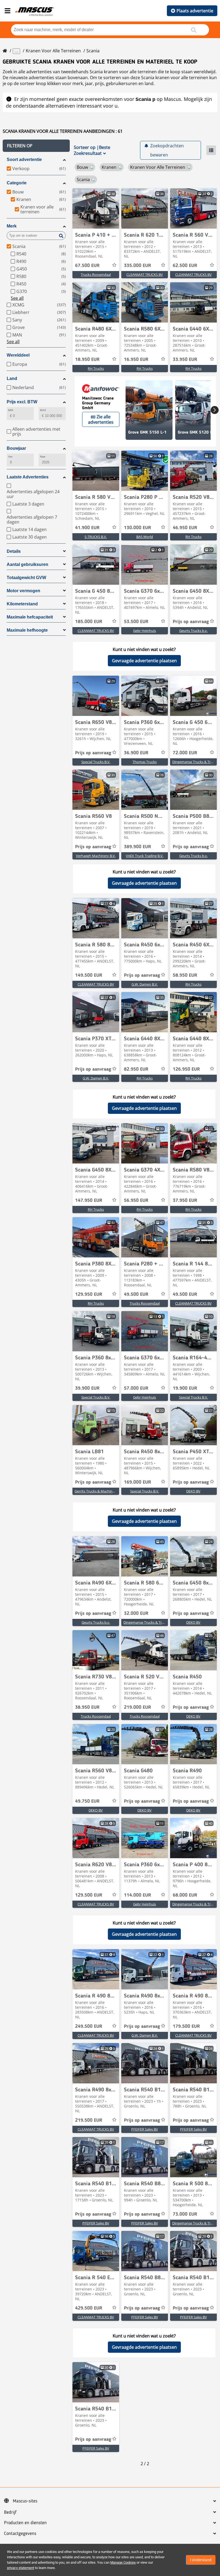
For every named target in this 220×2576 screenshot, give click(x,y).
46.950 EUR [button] (185, 528)
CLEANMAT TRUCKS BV (145, 275)
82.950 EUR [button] (136, 1069)
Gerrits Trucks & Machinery (96, 1491)
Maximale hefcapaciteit (30, 617)
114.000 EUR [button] (137, 1895)
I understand (201, 2560)
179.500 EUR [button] (186, 2026)
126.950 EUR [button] (186, 1069)
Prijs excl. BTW (22, 402)
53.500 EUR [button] (136, 622)
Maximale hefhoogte (27, 630)
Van (10, 457)
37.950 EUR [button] (185, 1201)
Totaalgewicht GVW (26, 578)
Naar (43, 457)
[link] (96, 208)
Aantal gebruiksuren (27, 564)
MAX (43, 410)
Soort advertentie (24, 160)
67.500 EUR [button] (87, 266)
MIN (11, 410)
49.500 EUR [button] (136, 1294)
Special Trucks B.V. (96, 762)
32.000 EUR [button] (136, 1613)
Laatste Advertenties (28, 477)
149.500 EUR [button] (89, 975)
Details (14, 551)
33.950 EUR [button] (185, 360)
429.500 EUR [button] (89, 2308)
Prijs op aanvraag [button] (191, 622)
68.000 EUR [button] (185, 1895)
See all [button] (17, 298)
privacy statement (21, 2568)
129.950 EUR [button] (89, 1294)
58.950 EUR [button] (185, 975)
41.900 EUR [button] (87, 528)
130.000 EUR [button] (137, 528)
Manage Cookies (123, 2562)
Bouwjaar (16, 448)
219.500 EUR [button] (89, 2120)
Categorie (17, 183)
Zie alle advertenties (101, 419)
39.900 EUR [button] (87, 1388)
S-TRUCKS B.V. (96, 537)
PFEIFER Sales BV (145, 2129)
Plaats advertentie (195, 11)
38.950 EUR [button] (87, 1707)
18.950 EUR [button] (87, 360)
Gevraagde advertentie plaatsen (144, 661)
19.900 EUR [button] (185, 1388)
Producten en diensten (25, 2523)
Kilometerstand (22, 604)
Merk (12, 226)
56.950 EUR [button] (136, 1201)
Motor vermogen (23, 591)
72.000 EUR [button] (185, 753)
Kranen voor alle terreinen (53, 51)
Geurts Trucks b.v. (193, 631)
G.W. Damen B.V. (145, 984)
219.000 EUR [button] (137, 1707)
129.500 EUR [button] (89, 1895)
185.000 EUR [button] (89, 622)
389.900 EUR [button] (137, 847)
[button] (36, 146)
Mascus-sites (25, 2501)
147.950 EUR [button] (89, 1201)
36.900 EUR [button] (136, 753)
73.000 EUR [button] (185, 2214)
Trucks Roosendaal (96, 275)
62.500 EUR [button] (185, 266)
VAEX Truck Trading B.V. (145, 856)
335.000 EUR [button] (137, 266)
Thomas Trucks (145, 762)
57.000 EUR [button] (136, 1388)
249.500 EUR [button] (89, 2026)
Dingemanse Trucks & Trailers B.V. (150, 1622)
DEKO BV (193, 1491)
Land (12, 378)
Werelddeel (18, 355)
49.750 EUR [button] (87, 1801)
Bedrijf (10, 2512)
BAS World (145, 537)
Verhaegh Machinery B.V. (96, 856)
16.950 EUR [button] (136, 360)
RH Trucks (96, 368)
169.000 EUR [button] (137, 1482)
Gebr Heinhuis (144, 631)
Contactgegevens (20, 2534)
